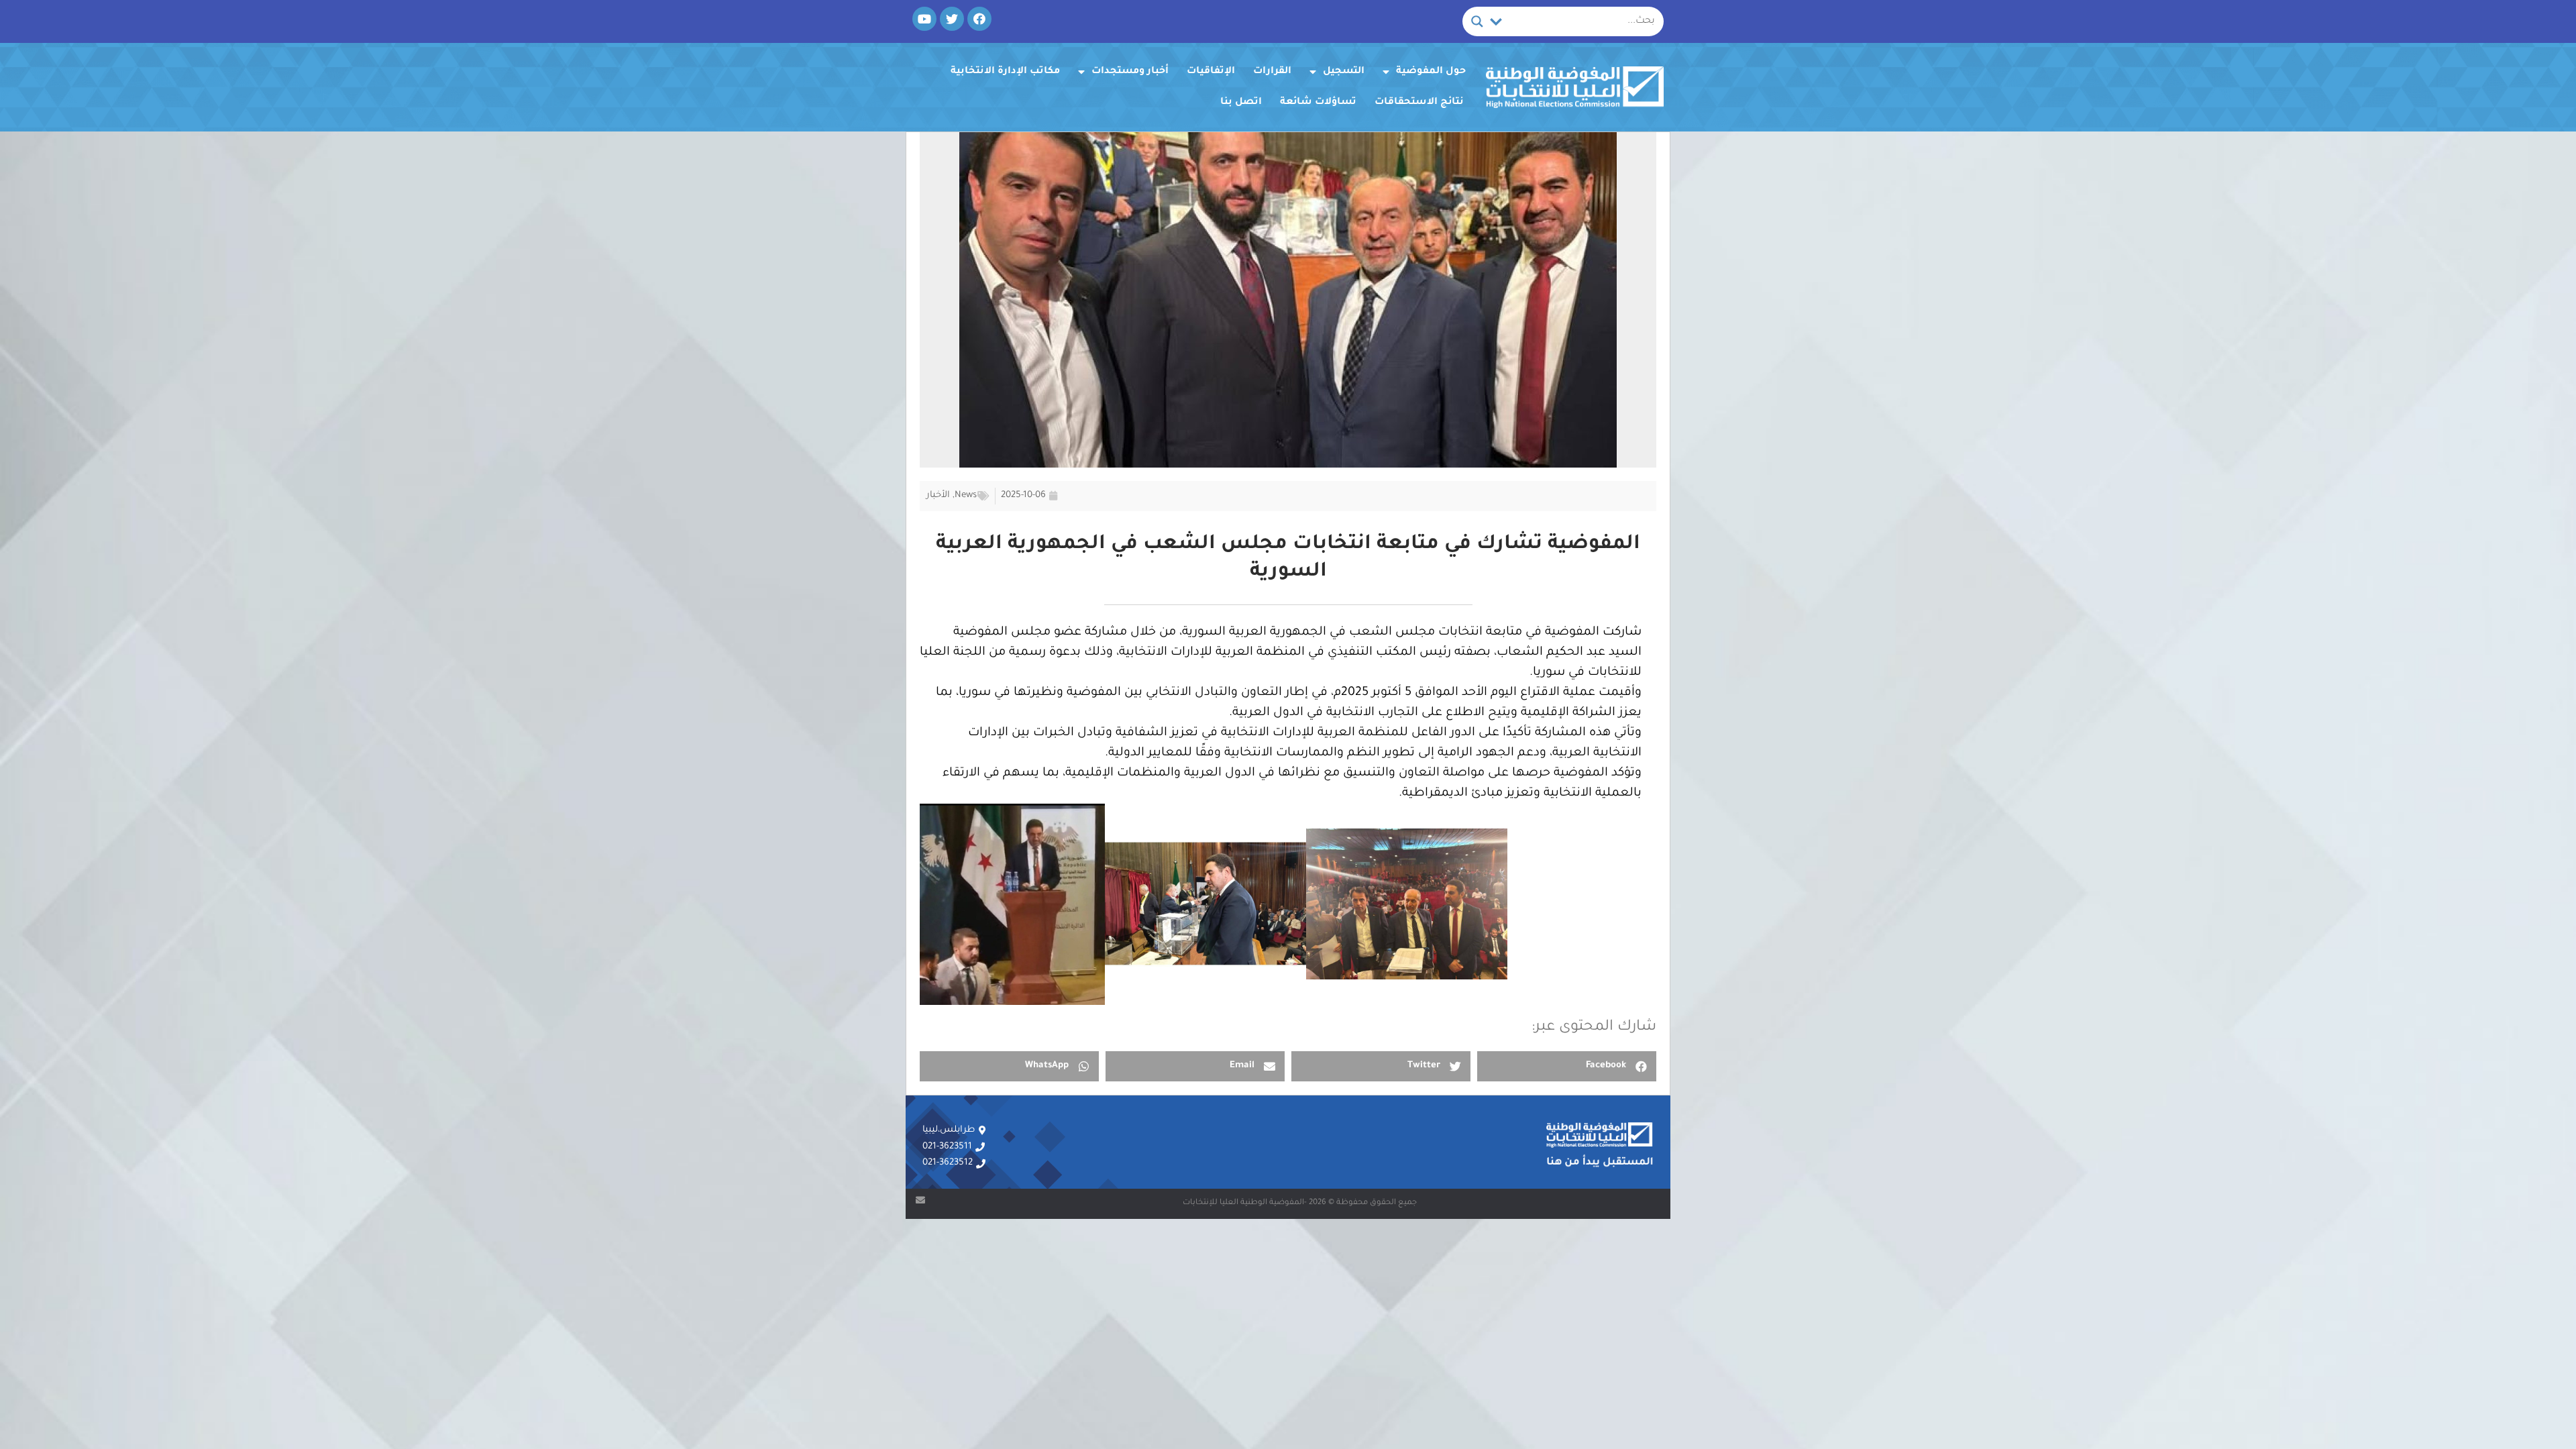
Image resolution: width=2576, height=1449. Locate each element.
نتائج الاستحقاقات (1419, 103)
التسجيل (1344, 72)
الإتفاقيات (1211, 72)
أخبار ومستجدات (1130, 72)
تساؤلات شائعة (1318, 103)
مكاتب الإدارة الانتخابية (1005, 72)
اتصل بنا (1241, 103)
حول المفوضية (1431, 72)
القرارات (1272, 72)
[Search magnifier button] (1477, 21)
